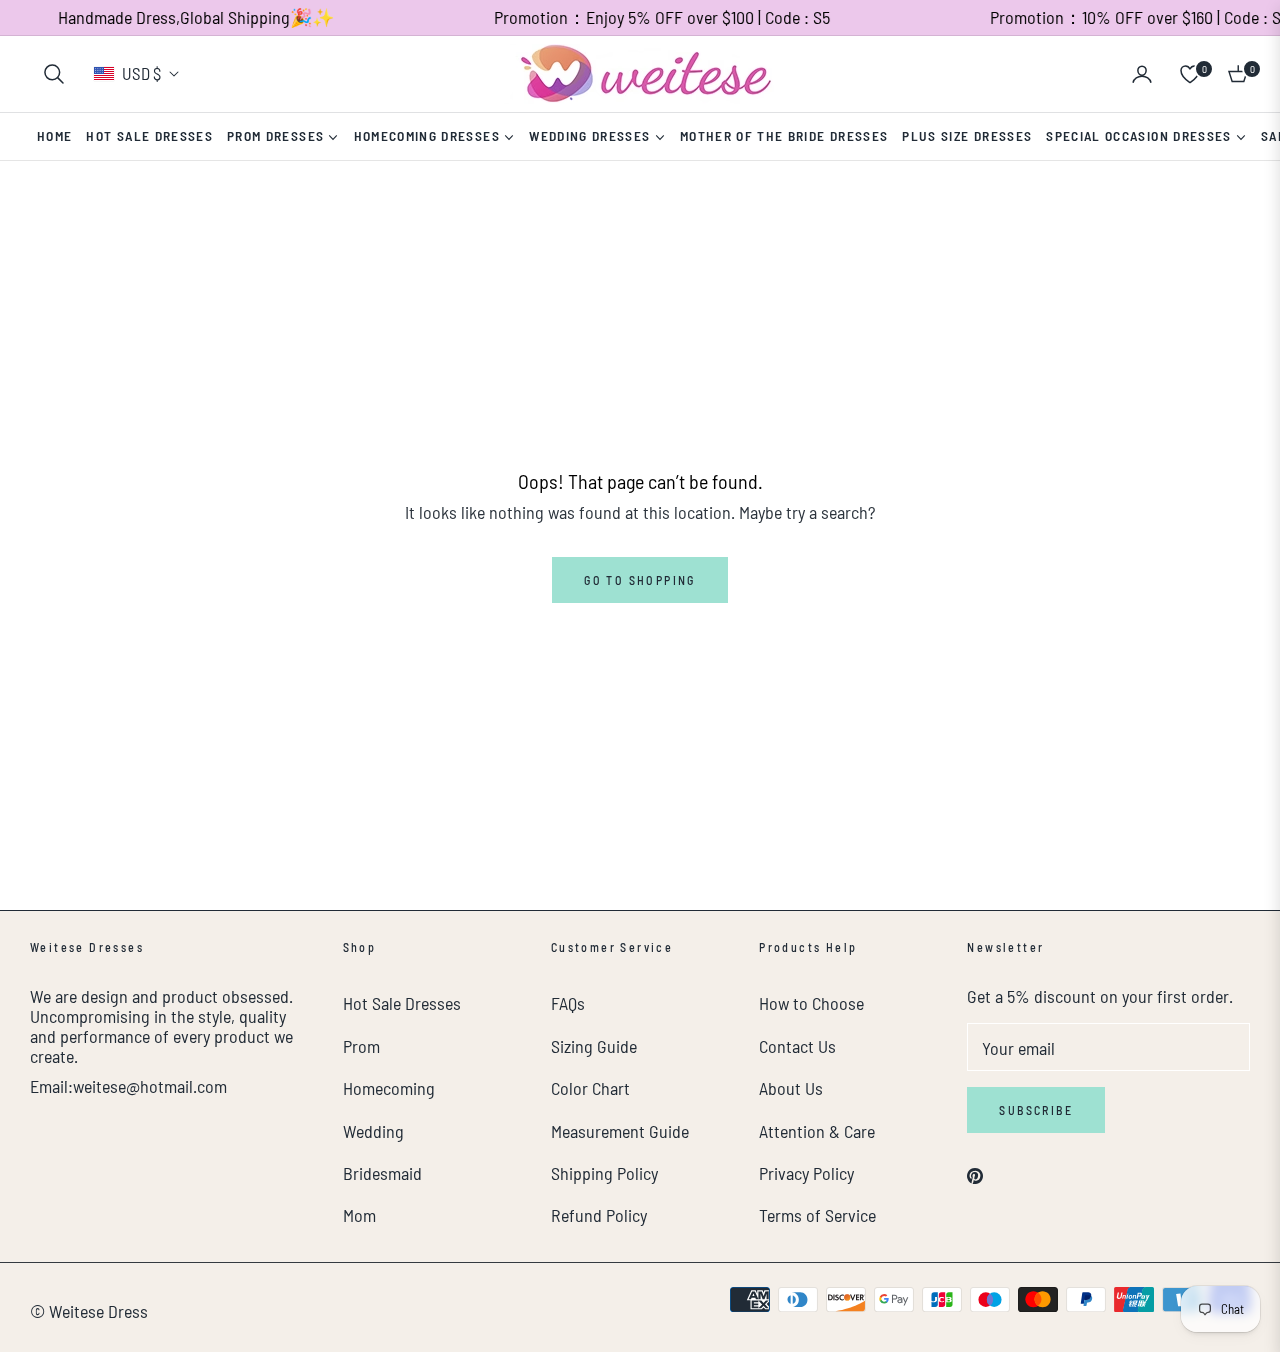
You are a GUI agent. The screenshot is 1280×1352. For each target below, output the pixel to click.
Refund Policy (599, 1215)
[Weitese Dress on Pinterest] (975, 1173)
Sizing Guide (594, 1046)
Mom (359, 1215)
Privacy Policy (806, 1173)
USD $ (141, 73)
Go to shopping (640, 580)
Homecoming (389, 1088)
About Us (791, 1088)
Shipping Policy (604, 1173)
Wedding (373, 1131)
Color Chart (590, 1088)
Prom (361, 1046)
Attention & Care (817, 1131)
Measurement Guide (620, 1131)
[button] (54, 74)
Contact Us (797, 1046)
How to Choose (811, 1003)
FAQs (568, 1003)
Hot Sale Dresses (402, 1003)
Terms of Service (817, 1215)
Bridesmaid (382, 1173)
